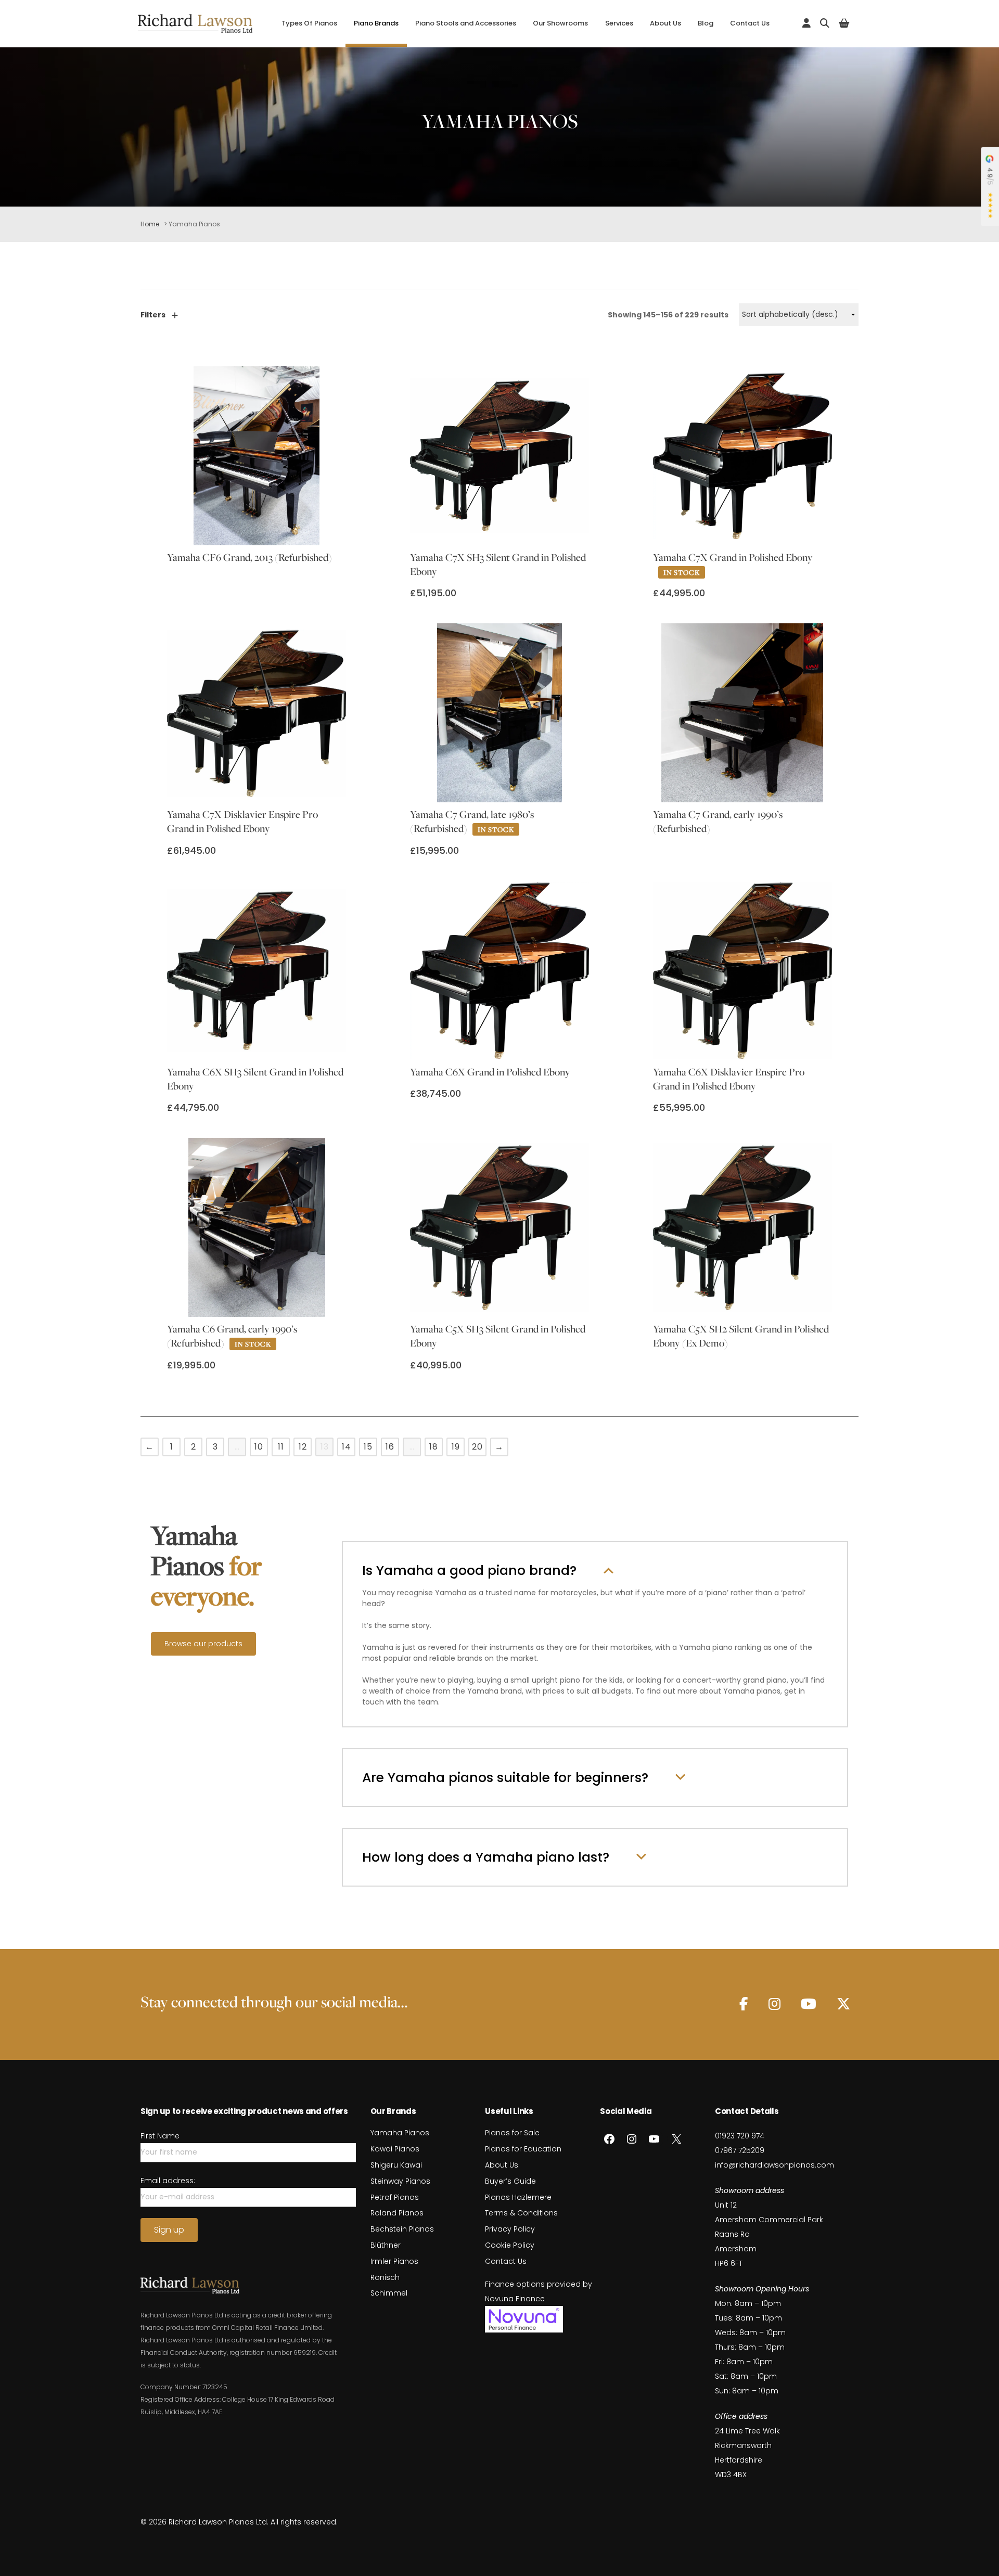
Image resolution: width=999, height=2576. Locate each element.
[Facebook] (744, 2004)
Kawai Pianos (395, 2149)
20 (477, 1447)
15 (368, 1447)
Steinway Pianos (400, 2181)
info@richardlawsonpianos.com (774, 2165)
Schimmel (389, 2293)
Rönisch (385, 2277)
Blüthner (386, 2245)
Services (619, 23)
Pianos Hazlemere (518, 2197)
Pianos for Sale (512, 2133)
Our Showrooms (560, 23)
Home (150, 224)
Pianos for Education (523, 2149)
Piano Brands (376, 23)
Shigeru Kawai (396, 2165)
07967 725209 (740, 2150)
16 (390, 1447)
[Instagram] (774, 2004)
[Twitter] (843, 2004)
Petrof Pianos (395, 2197)
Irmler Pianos (394, 2261)
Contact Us (750, 23)
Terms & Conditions (521, 2213)
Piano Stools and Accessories (466, 23)
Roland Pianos (397, 2213)
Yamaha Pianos (400, 2133)
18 (434, 1447)
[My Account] (806, 23)
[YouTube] (809, 2004)
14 (347, 1447)
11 (281, 1447)
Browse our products (203, 1644)
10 (259, 1447)
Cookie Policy (510, 2245)
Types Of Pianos (309, 23)
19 (456, 1447)
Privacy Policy (510, 2229)
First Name (160, 2136)
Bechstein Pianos (402, 2229)
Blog (706, 23)
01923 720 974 (740, 2136)
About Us (665, 23)
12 (303, 1447)
